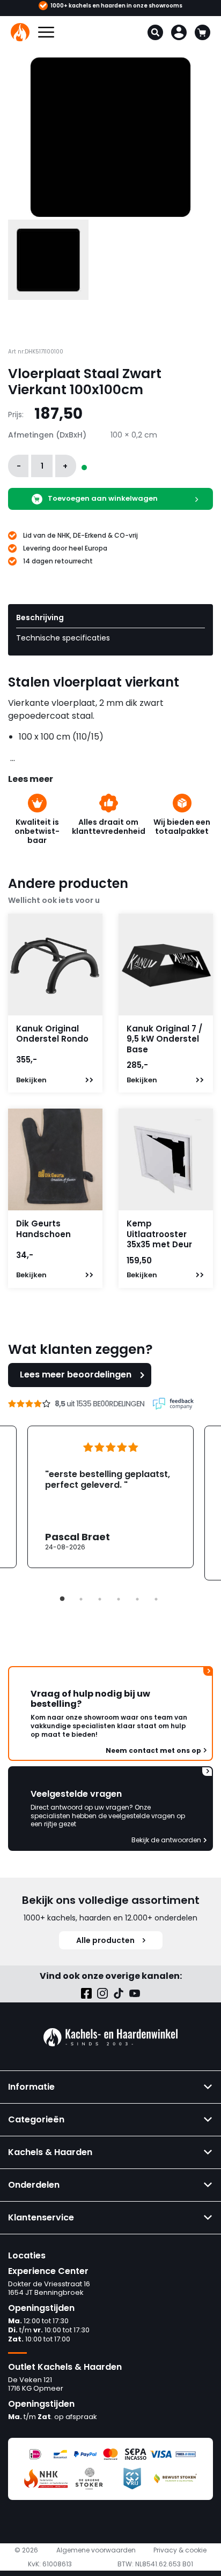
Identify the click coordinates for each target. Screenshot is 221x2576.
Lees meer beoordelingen (76, 1374)
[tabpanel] (110, 1497)
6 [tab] (156, 1599)
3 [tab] (100, 1599)
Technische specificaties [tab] (63, 638)
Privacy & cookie (180, 2550)
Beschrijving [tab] (40, 617)
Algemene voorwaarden (96, 2550)
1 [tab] (62, 1599)
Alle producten (105, 1940)
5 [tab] (137, 1599)
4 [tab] (119, 1599)
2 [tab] (81, 1599)
